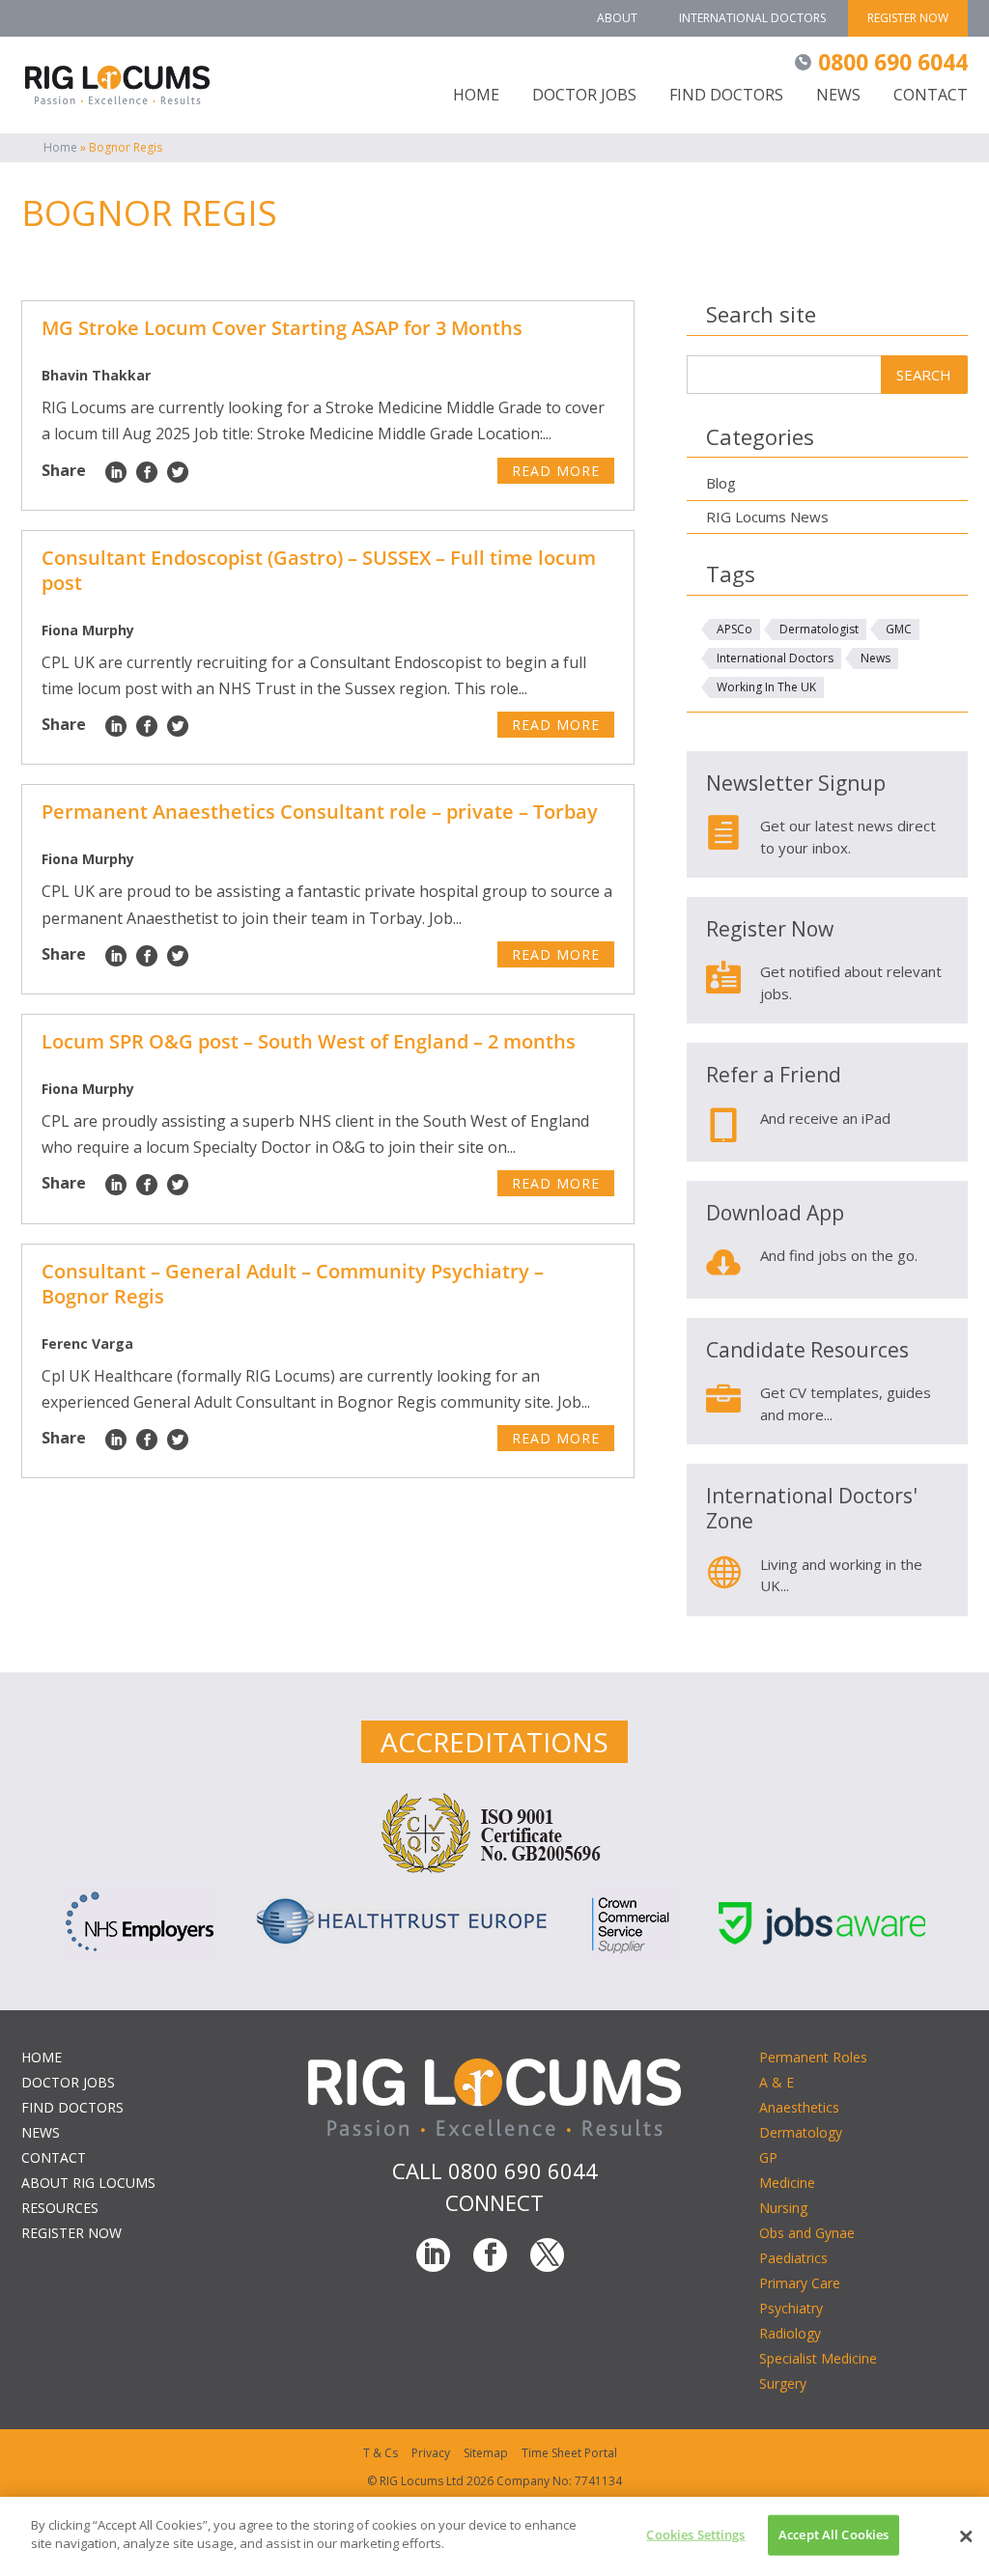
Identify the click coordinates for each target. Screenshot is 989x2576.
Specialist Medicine (818, 2358)
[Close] (966, 2536)
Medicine (787, 2183)
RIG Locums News (767, 517)
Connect (494, 2202)
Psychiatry (791, 2308)
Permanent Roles (813, 2057)
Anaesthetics (799, 2107)
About (617, 18)
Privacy (431, 2453)
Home (60, 147)
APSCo (735, 629)
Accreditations (494, 1742)
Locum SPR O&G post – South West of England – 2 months (309, 1041)
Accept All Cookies (834, 2534)
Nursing (783, 2208)
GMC (899, 629)
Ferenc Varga (87, 1344)
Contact (931, 96)
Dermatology (801, 2132)
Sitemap (486, 2453)
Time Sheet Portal (569, 2453)
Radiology (790, 2333)
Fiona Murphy (88, 630)
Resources (60, 2208)
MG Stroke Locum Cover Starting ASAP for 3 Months (282, 328)
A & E (777, 2082)
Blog (721, 483)
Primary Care (800, 2283)
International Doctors (752, 18)
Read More (556, 471)
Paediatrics (793, 2258)
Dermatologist (819, 629)
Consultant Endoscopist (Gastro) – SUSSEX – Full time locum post (319, 570)
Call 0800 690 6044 (495, 2170)
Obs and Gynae (807, 2233)
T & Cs (381, 2453)
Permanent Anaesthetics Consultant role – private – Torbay (320, 812)
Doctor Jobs (584, 96)
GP (768, 2157)
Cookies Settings (695, 2534)
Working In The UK (766, 687)
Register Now (908, 18)
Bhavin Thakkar (96, 375)
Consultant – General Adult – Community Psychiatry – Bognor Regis (293, 1284)
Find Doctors (726, 96)
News (838, 96)
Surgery (783, 2383)
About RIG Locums (88, 2183)
